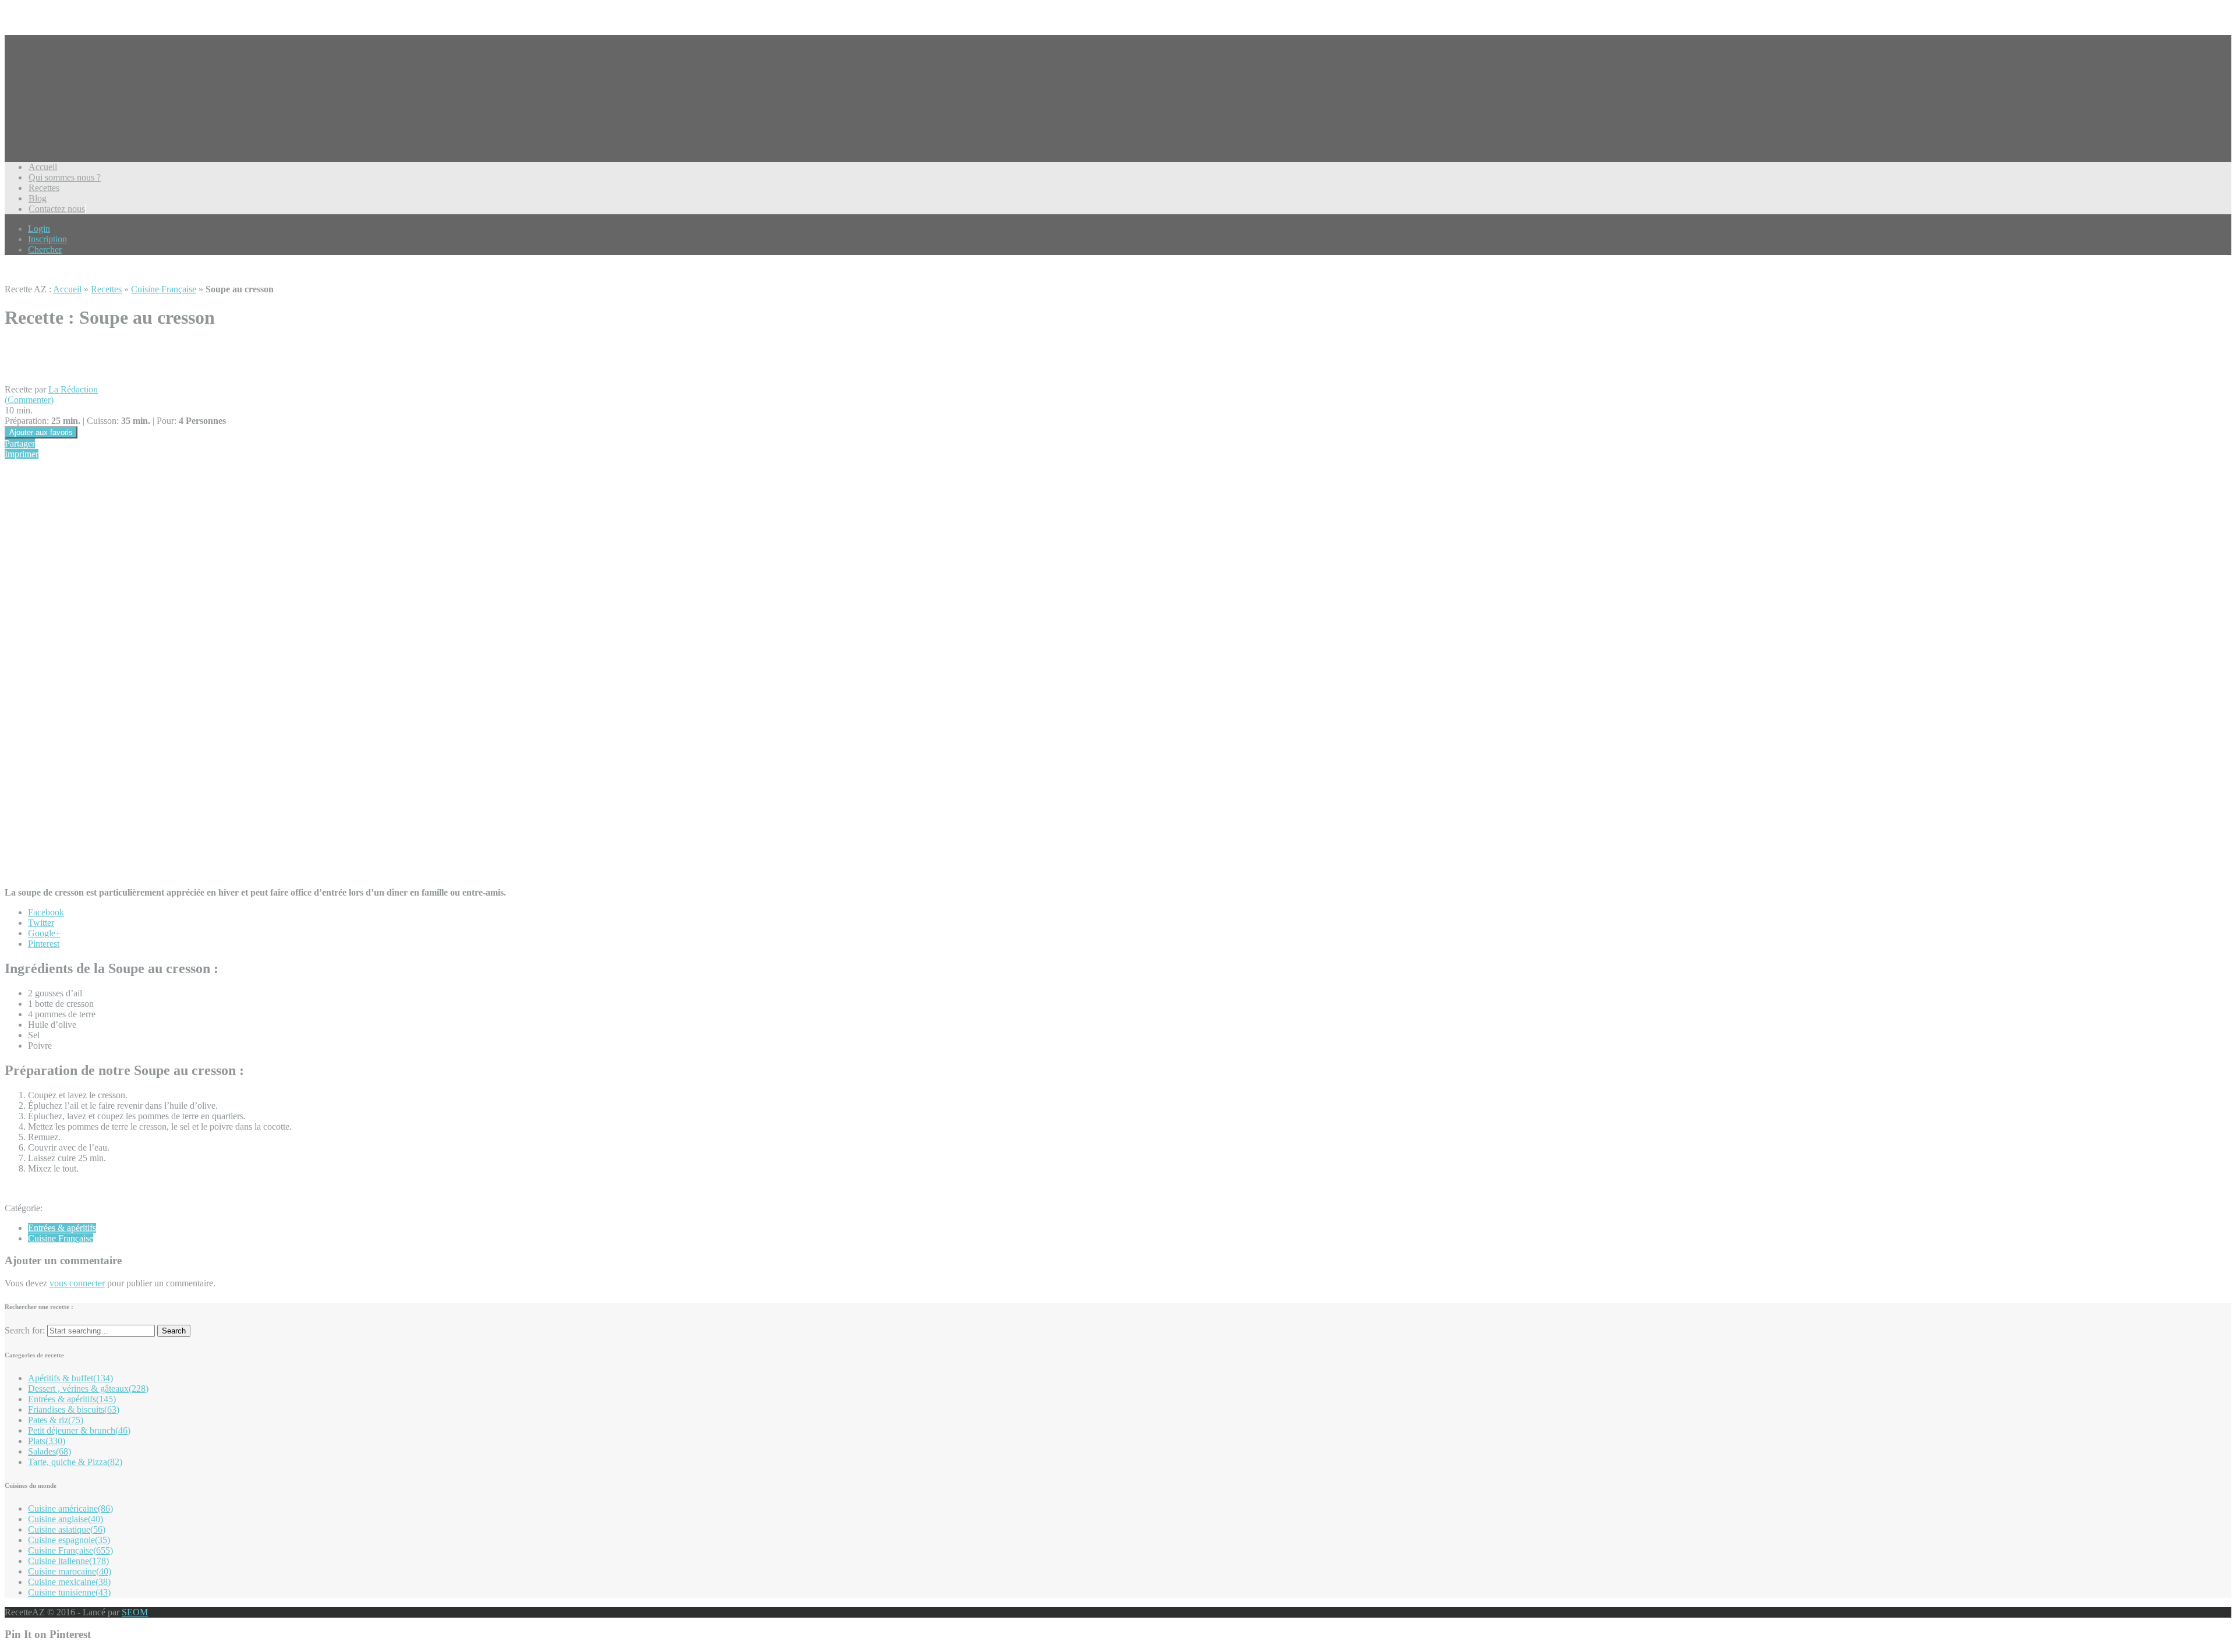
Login (39, 229)
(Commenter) (29, 400)
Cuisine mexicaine (69, 1582)
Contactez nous (57, 209)
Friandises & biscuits (74, 1409)
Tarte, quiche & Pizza (75, 1462)
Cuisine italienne (68, 1561)
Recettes (44, 188)
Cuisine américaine (70, 1508)
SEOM (135, 1612)
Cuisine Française (164, 289)
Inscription (47, 239)
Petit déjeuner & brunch (79, 1430)
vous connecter (77, 1283)
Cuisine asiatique (67, 1529)
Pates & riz (56, 1420)
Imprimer (22, 454)
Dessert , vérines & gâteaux (88, 1389)
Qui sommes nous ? (65, 177)
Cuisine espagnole (69, 1540)
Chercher (45, 250)
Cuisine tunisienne (69, 1592)
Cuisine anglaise (66, 1519)
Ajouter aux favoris (41, 432)
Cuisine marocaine (70, 1571)
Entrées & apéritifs (62, 1228)
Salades (49, 1451)
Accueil (43, 167)
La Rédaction (73, 389)
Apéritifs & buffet (70, 1378)
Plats (47, 1441)
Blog (38, 198)
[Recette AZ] (48, 116)
